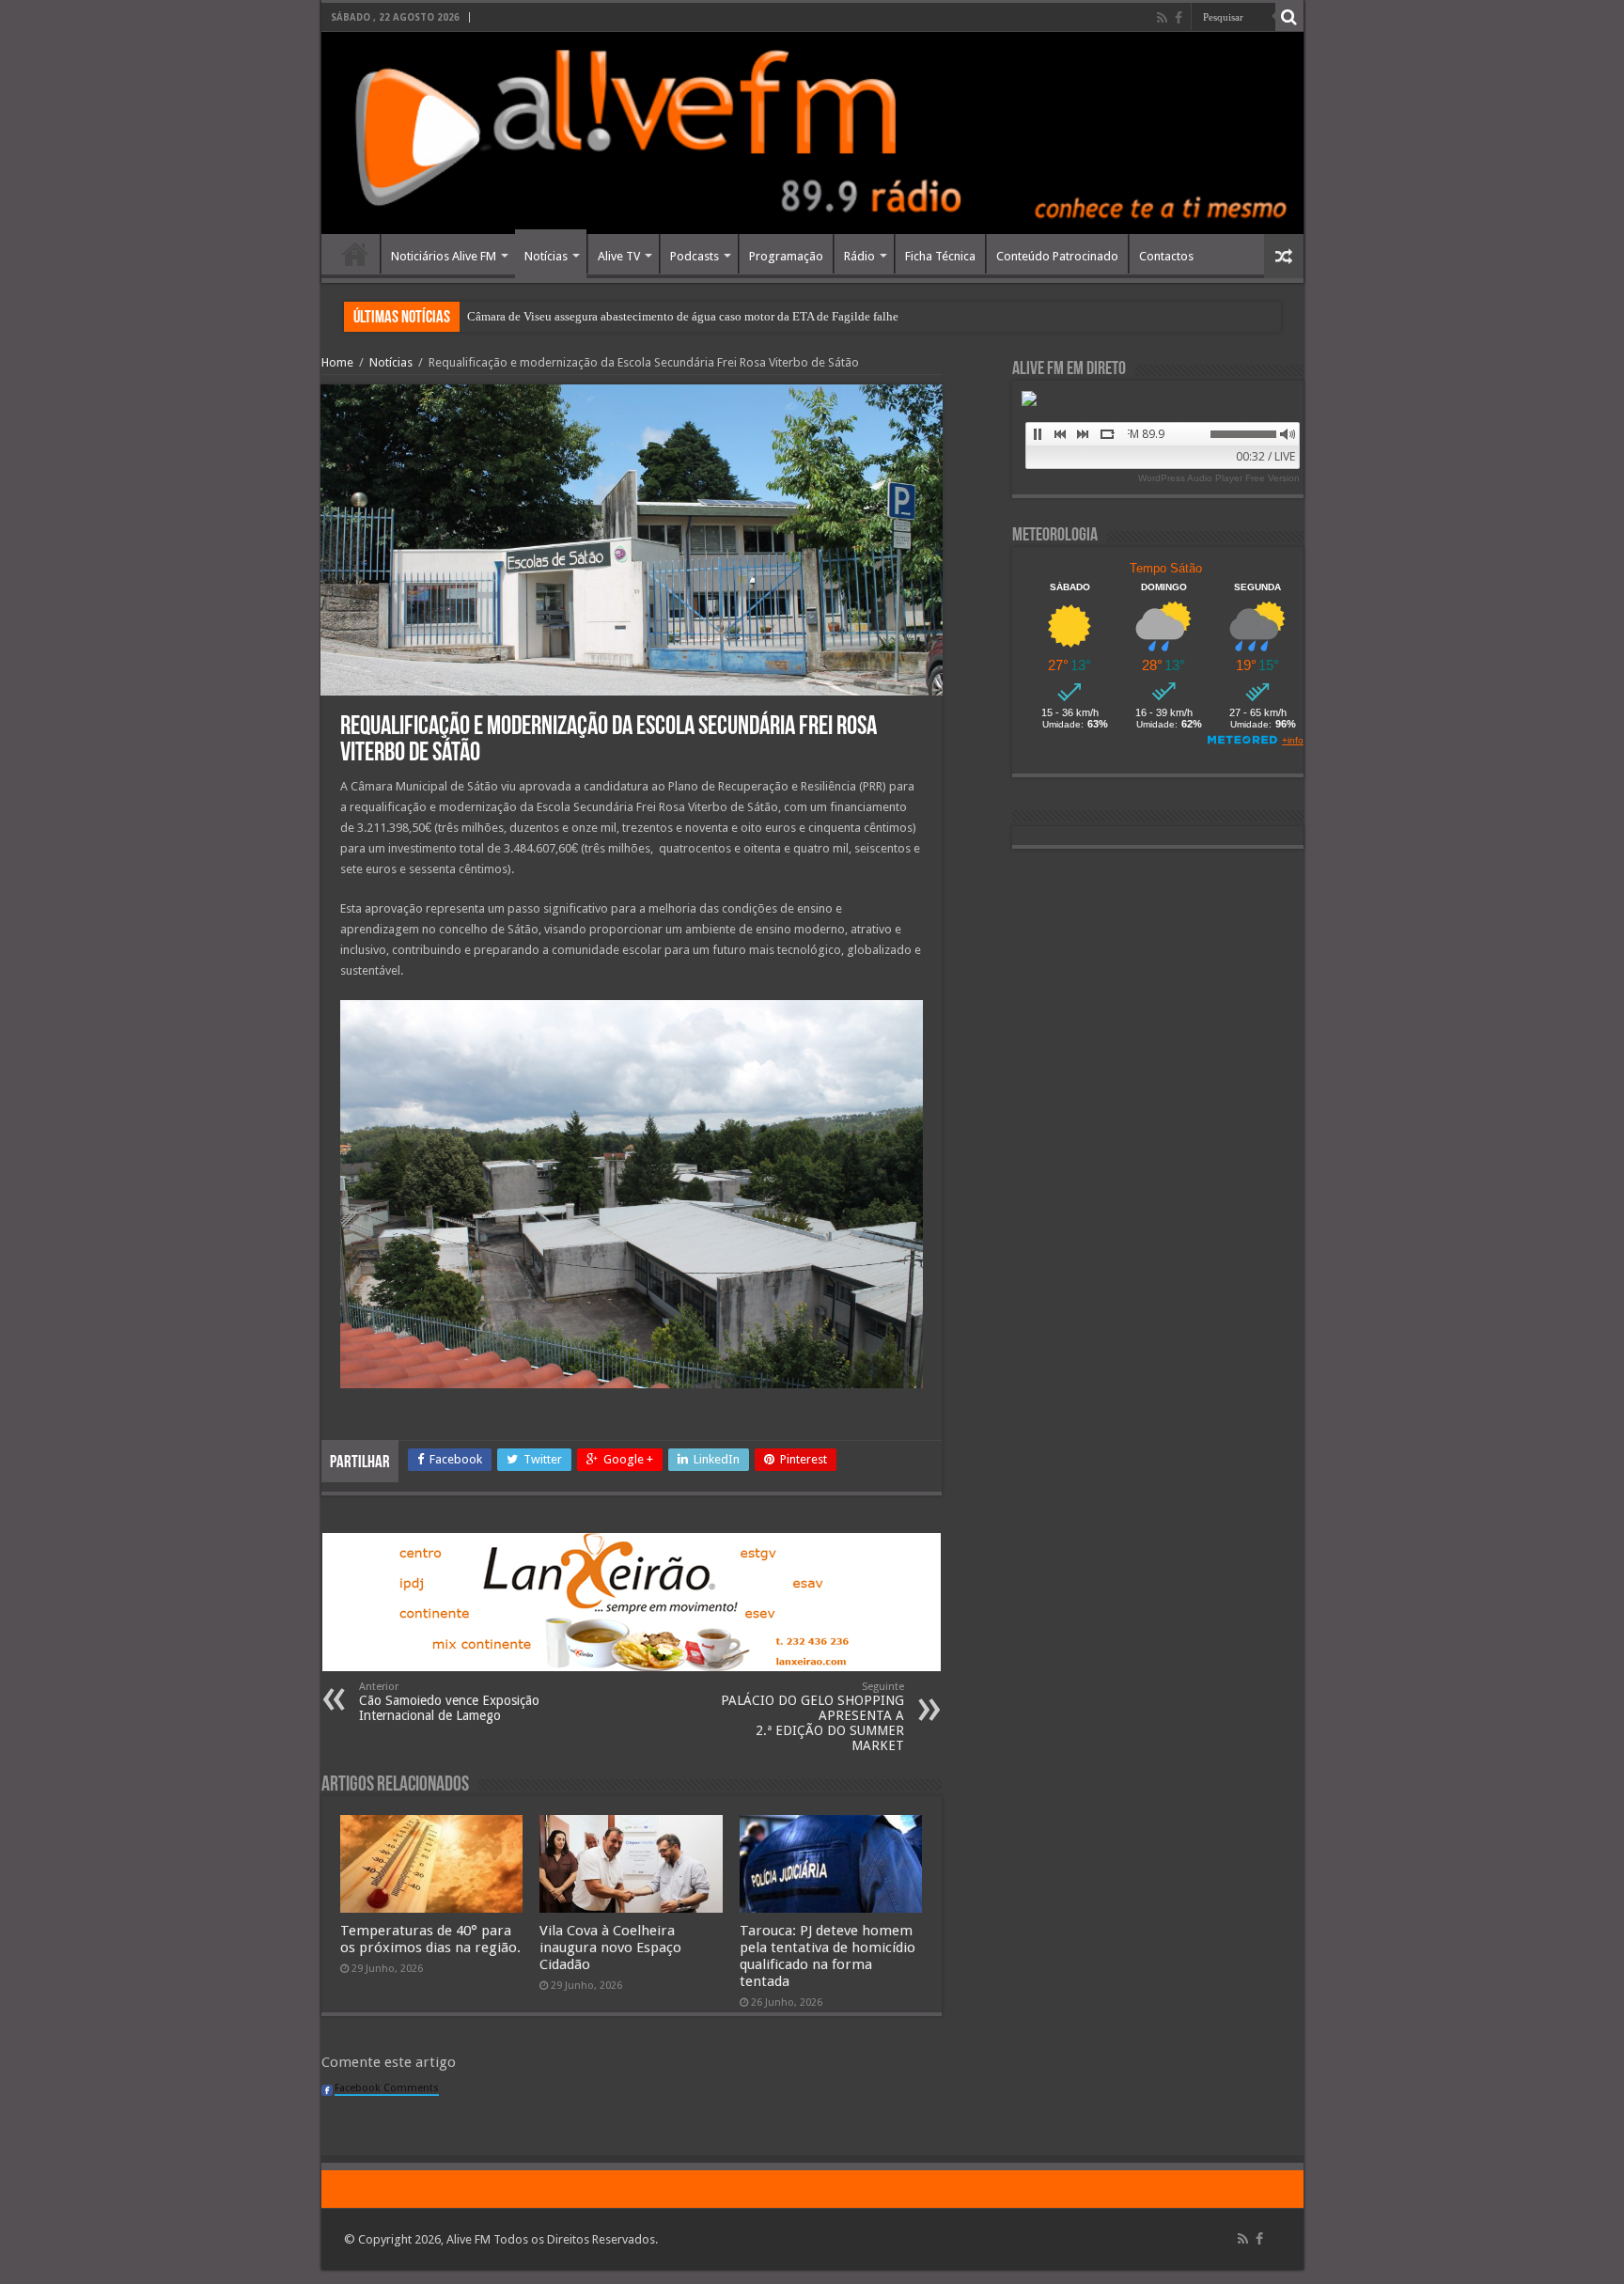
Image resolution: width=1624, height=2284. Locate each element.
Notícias (546, 256)
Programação (786, 256)
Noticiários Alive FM (444, 256)
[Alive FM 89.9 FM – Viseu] (812, 133)
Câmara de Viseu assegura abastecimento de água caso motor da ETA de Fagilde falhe (683, 316)
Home (355, 254)
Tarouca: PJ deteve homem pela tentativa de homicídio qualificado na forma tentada (828, 1956)
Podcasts (695, 256)
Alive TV (619, 256)
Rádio (859, 256)
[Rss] (1162, 18)
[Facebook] (1179, 18)
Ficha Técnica (940, 256)
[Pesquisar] (1289, 17)
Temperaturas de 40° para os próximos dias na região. (430, 1939)
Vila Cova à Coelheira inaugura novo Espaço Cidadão (610, 1948)
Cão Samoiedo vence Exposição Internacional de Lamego (449, 1702)
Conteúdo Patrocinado (1057, 256)
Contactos (1166, 256)
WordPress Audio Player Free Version (1219, 478)
